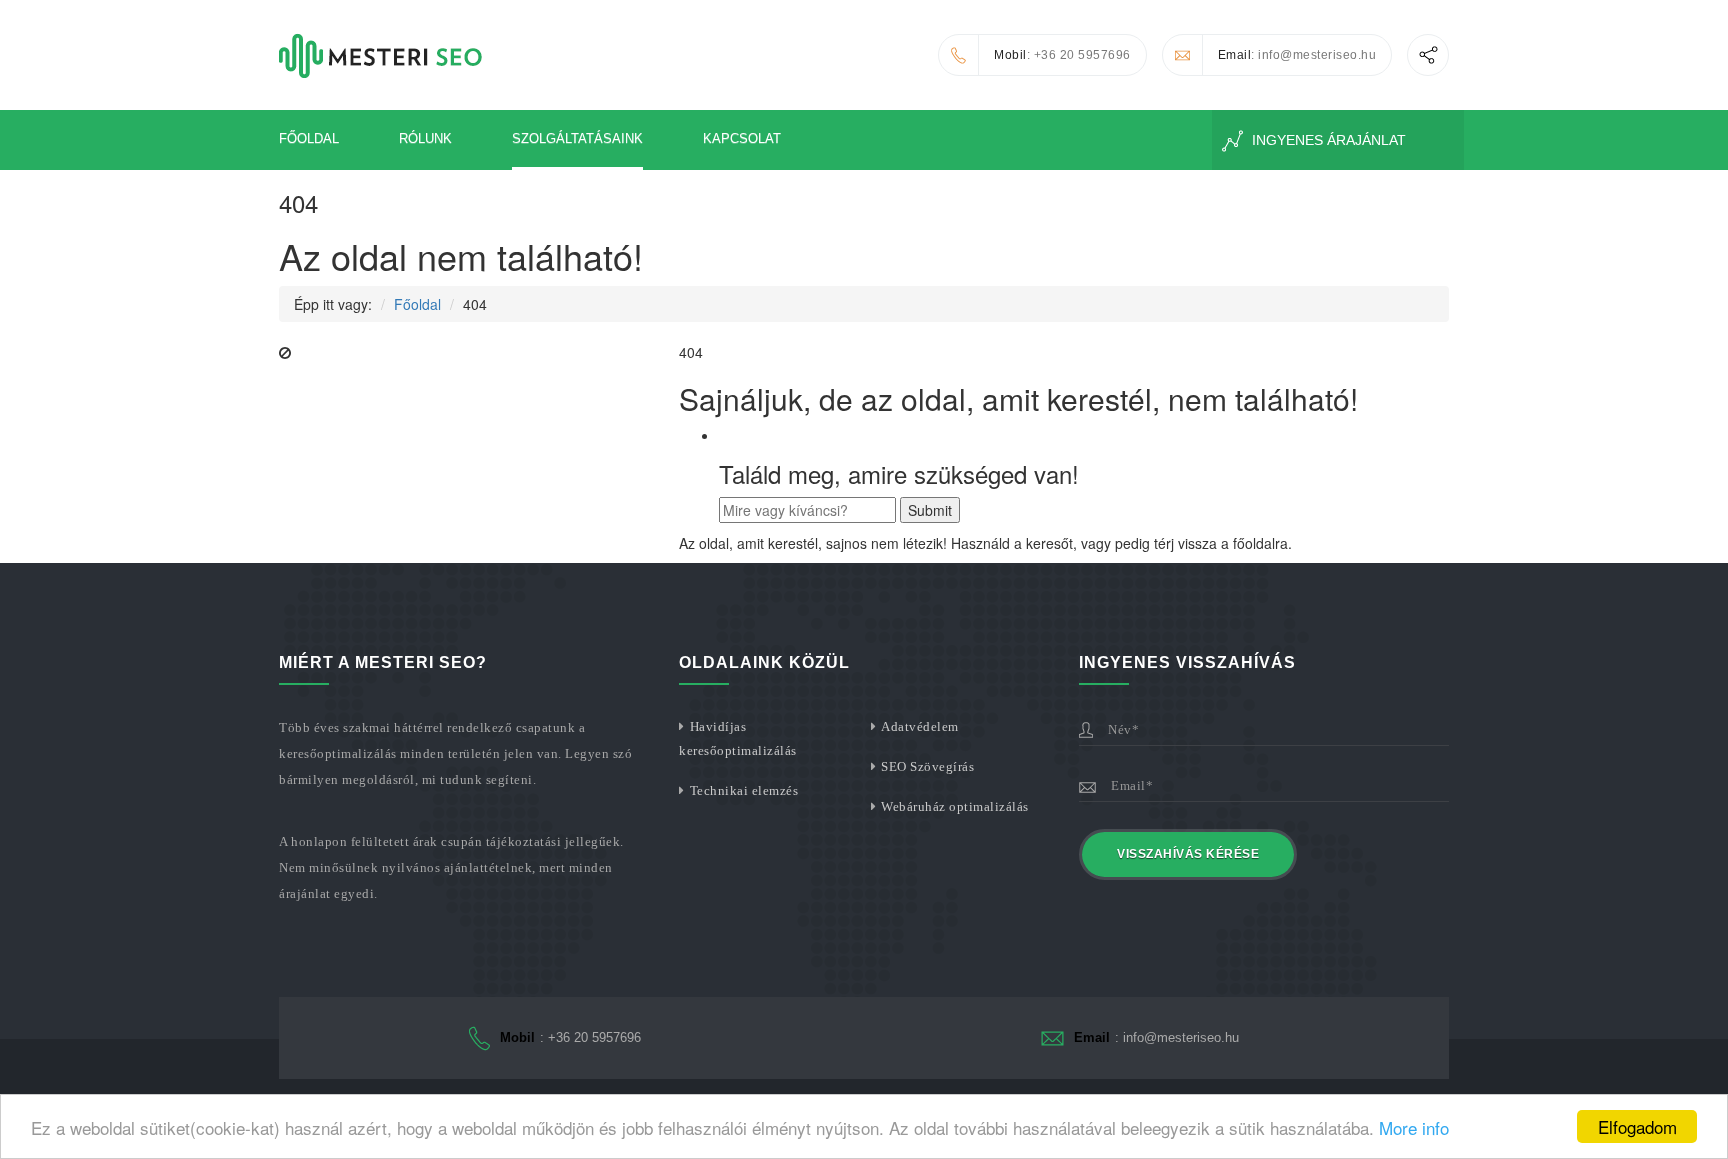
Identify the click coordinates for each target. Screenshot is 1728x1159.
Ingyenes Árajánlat (1327, 140)
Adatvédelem (920, 726)
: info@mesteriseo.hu (1297, 55)
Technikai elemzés (744, 790)
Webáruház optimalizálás (955, 806)
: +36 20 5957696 (1062, 55)
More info (1414, 1127)
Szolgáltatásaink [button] (577, 138)
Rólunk (425, 138)
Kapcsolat (742, 138)
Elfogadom (1637, 1126)
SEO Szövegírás (927, 766)
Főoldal (309, 138)
